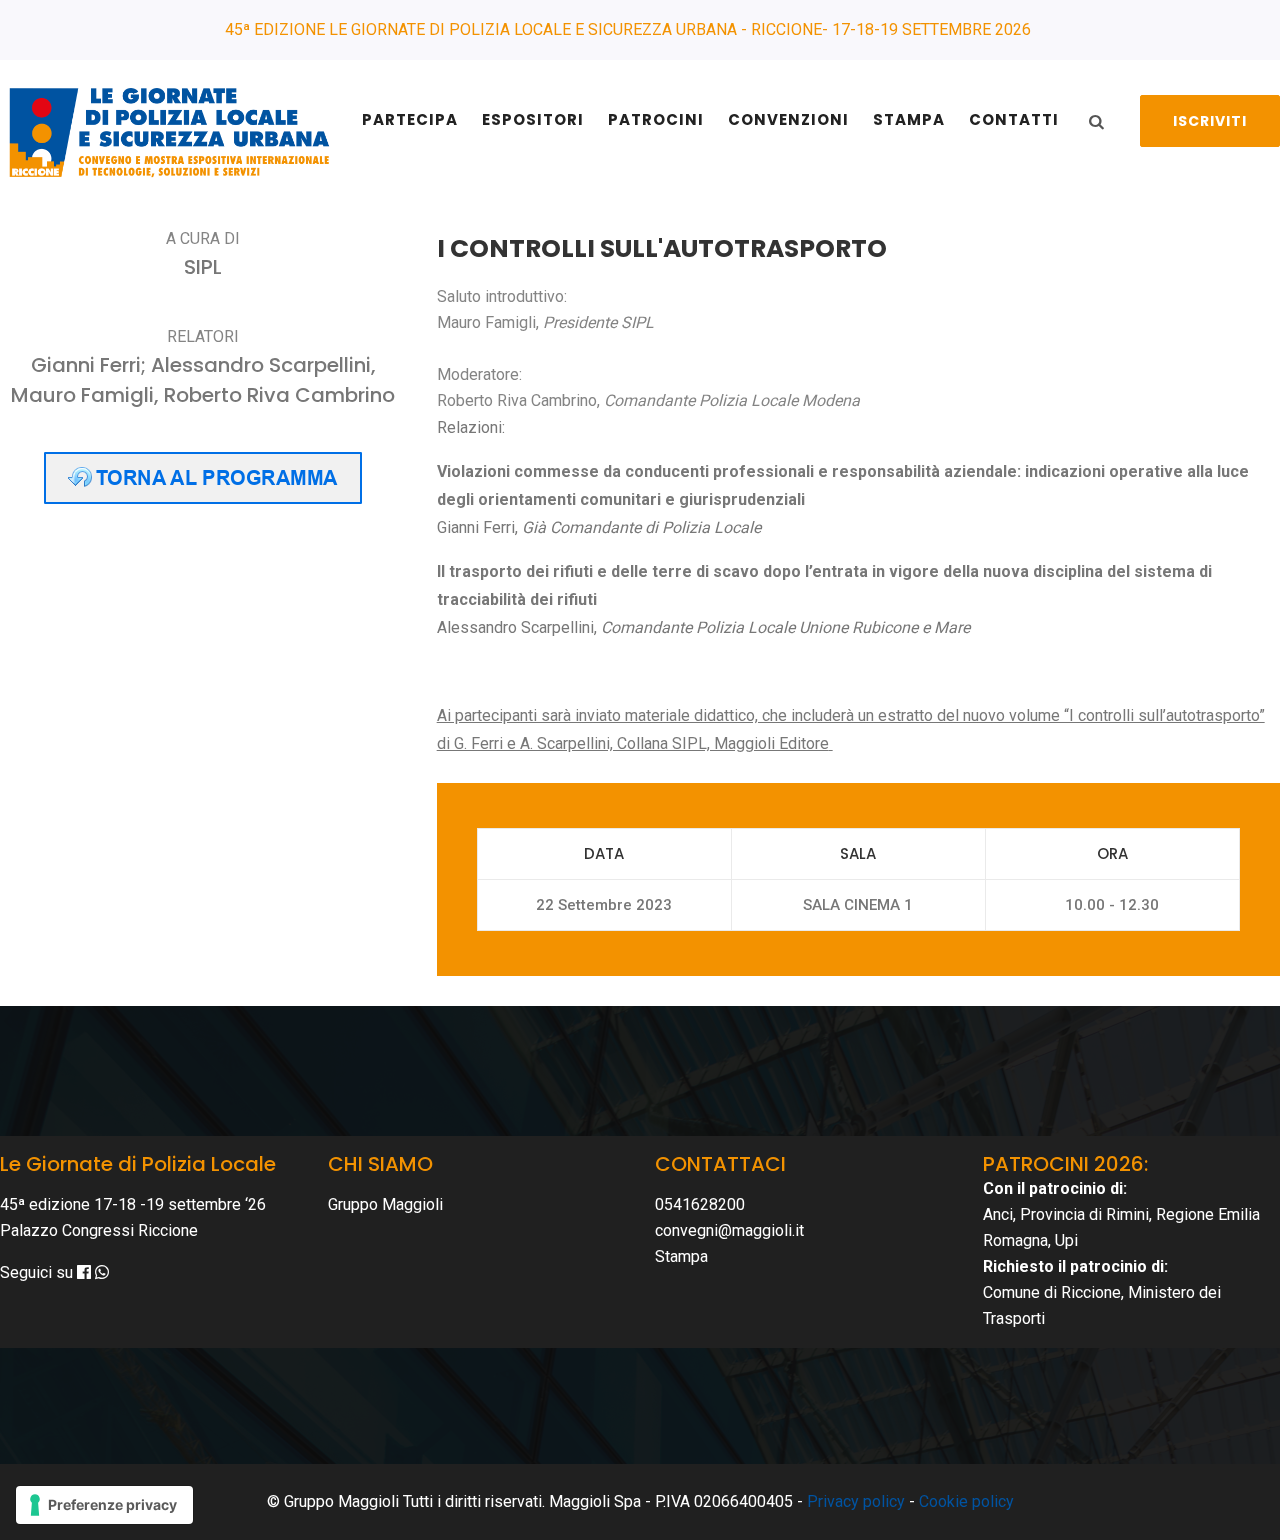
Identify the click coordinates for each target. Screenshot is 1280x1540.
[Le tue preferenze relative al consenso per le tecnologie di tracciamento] (104, 1505)
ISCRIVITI (1210, 121)
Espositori (533, 119)
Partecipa (410, 119)
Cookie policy (966, 1501)
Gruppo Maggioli (385, 1204)
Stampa (909, 119)
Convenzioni (788, 119)
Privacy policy (856, 1501)
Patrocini (656, 119)
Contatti (1014, 119)
